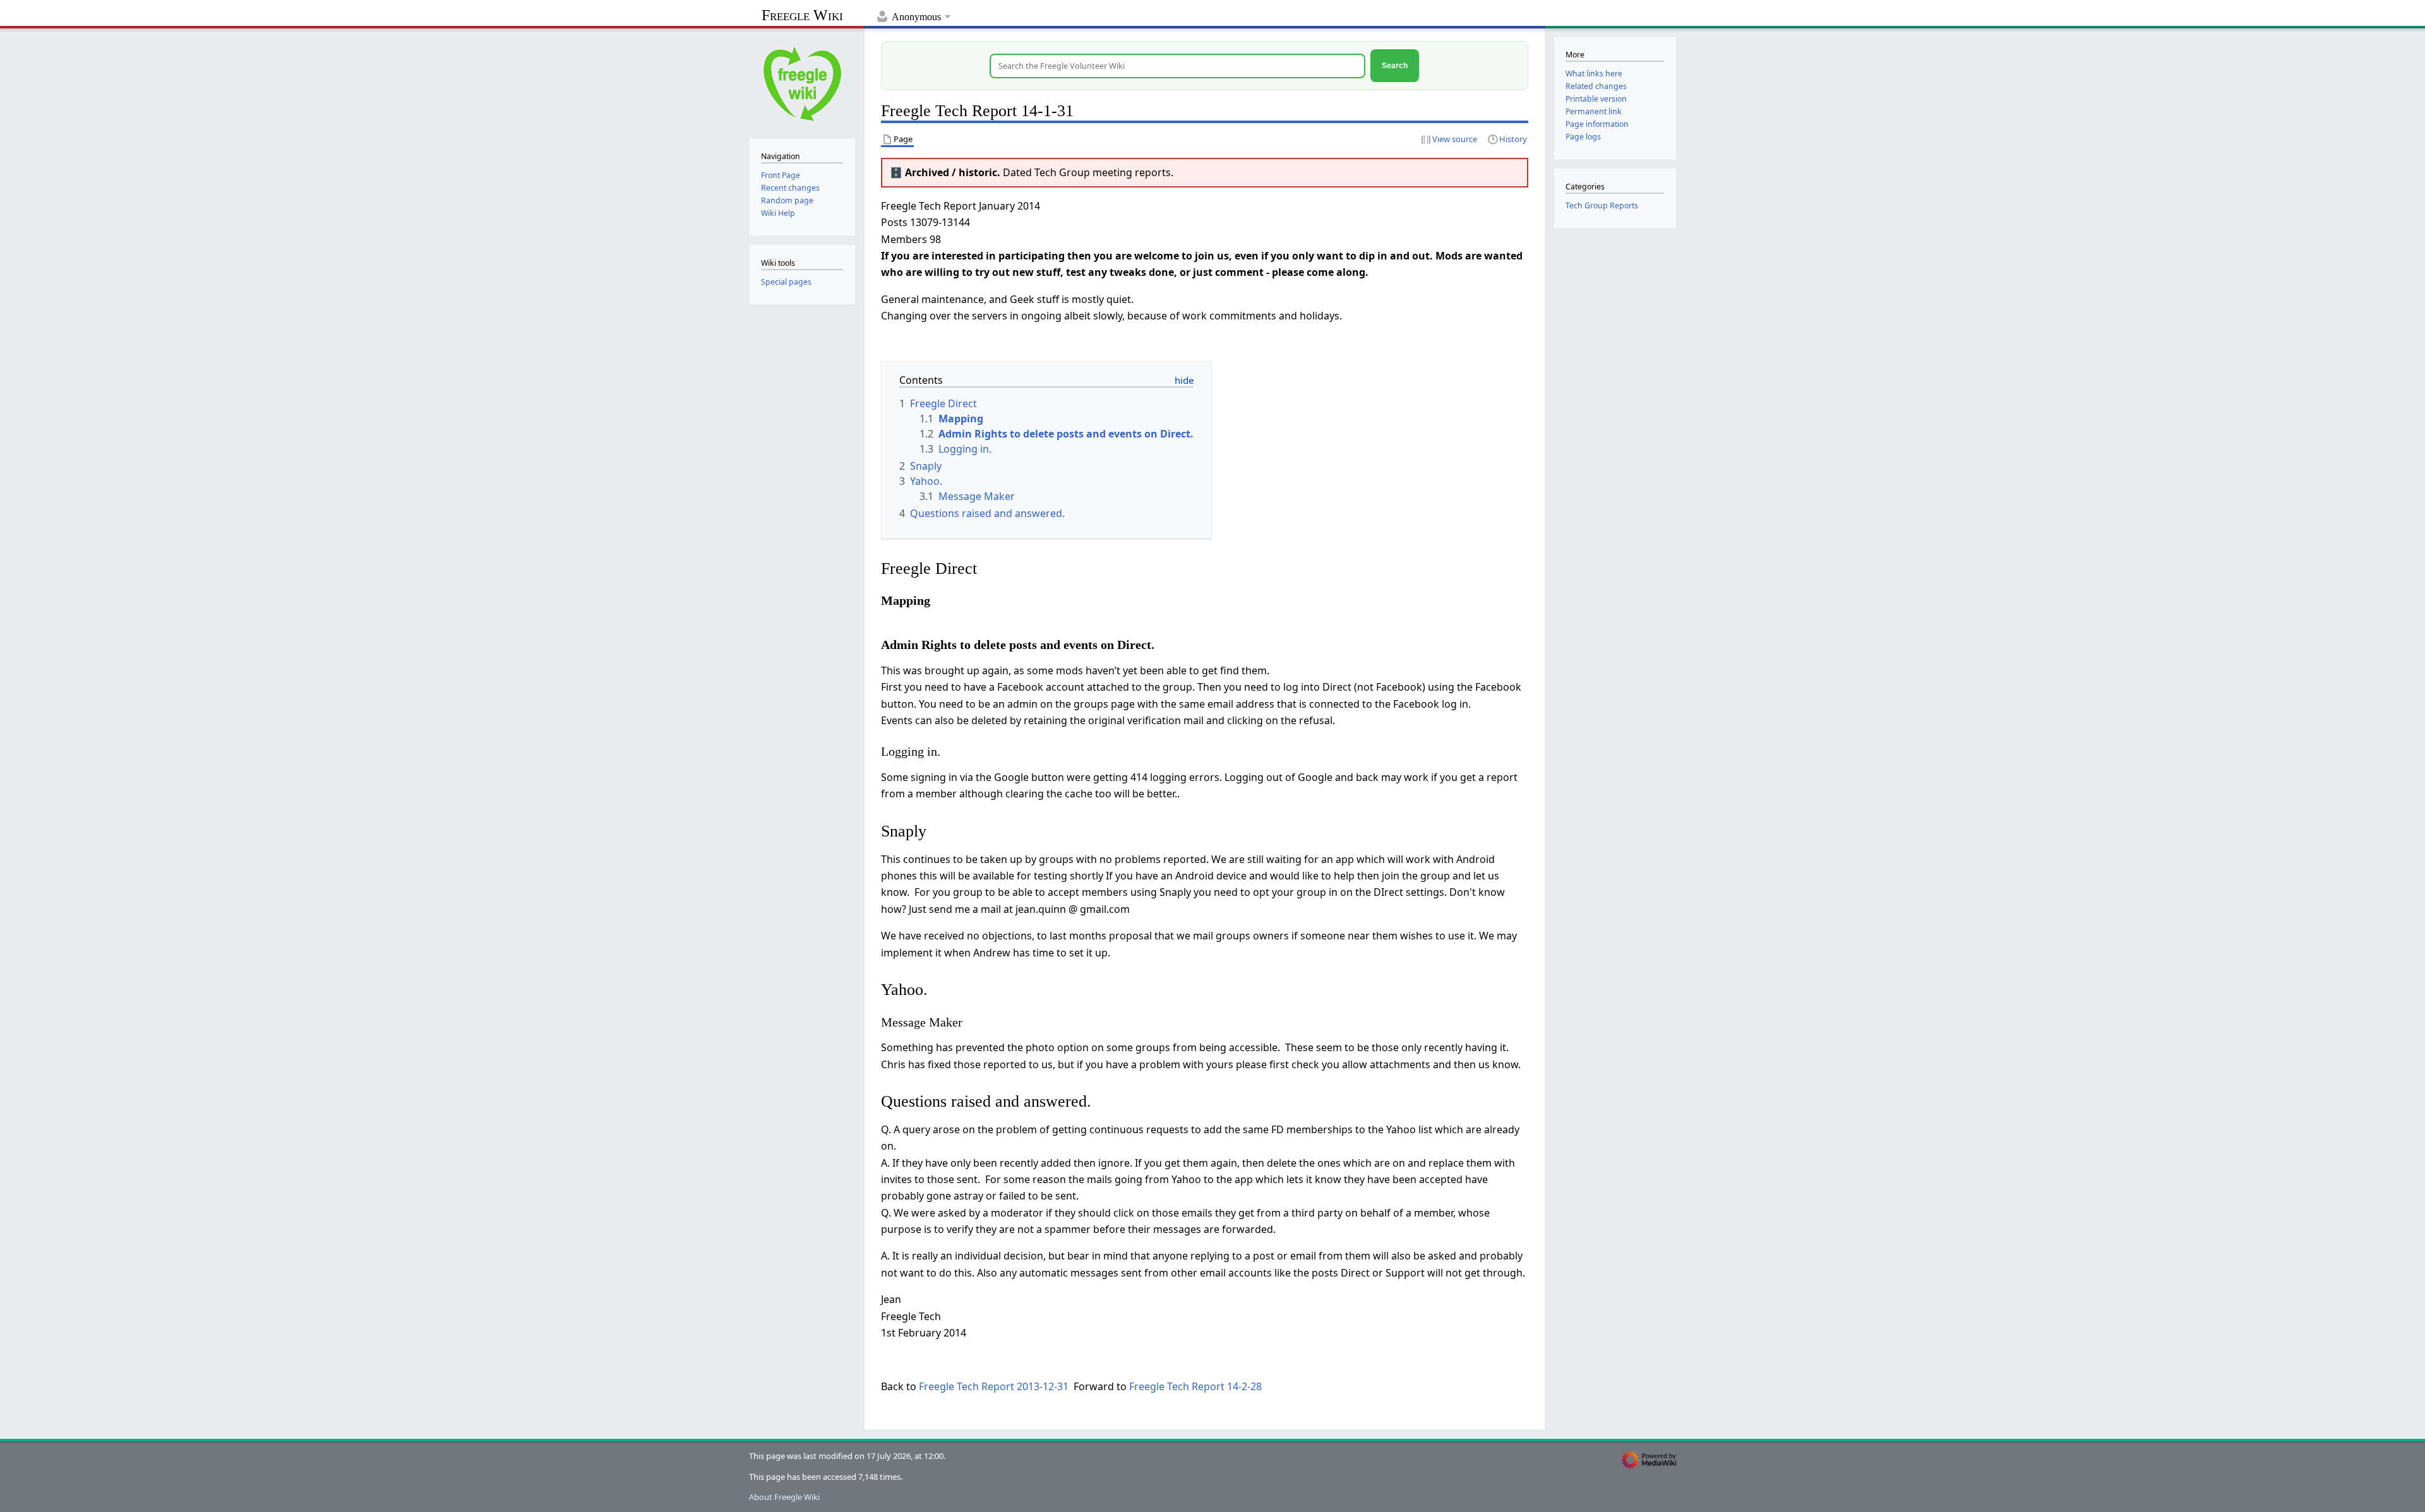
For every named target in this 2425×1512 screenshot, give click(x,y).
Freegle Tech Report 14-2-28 (1195, 1386)
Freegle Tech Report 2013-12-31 (994, 1386)
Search (1395, 65)
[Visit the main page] (802, 82)
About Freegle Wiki (784, 1497)
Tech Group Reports (1602, 205)
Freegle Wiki (802, 15)
